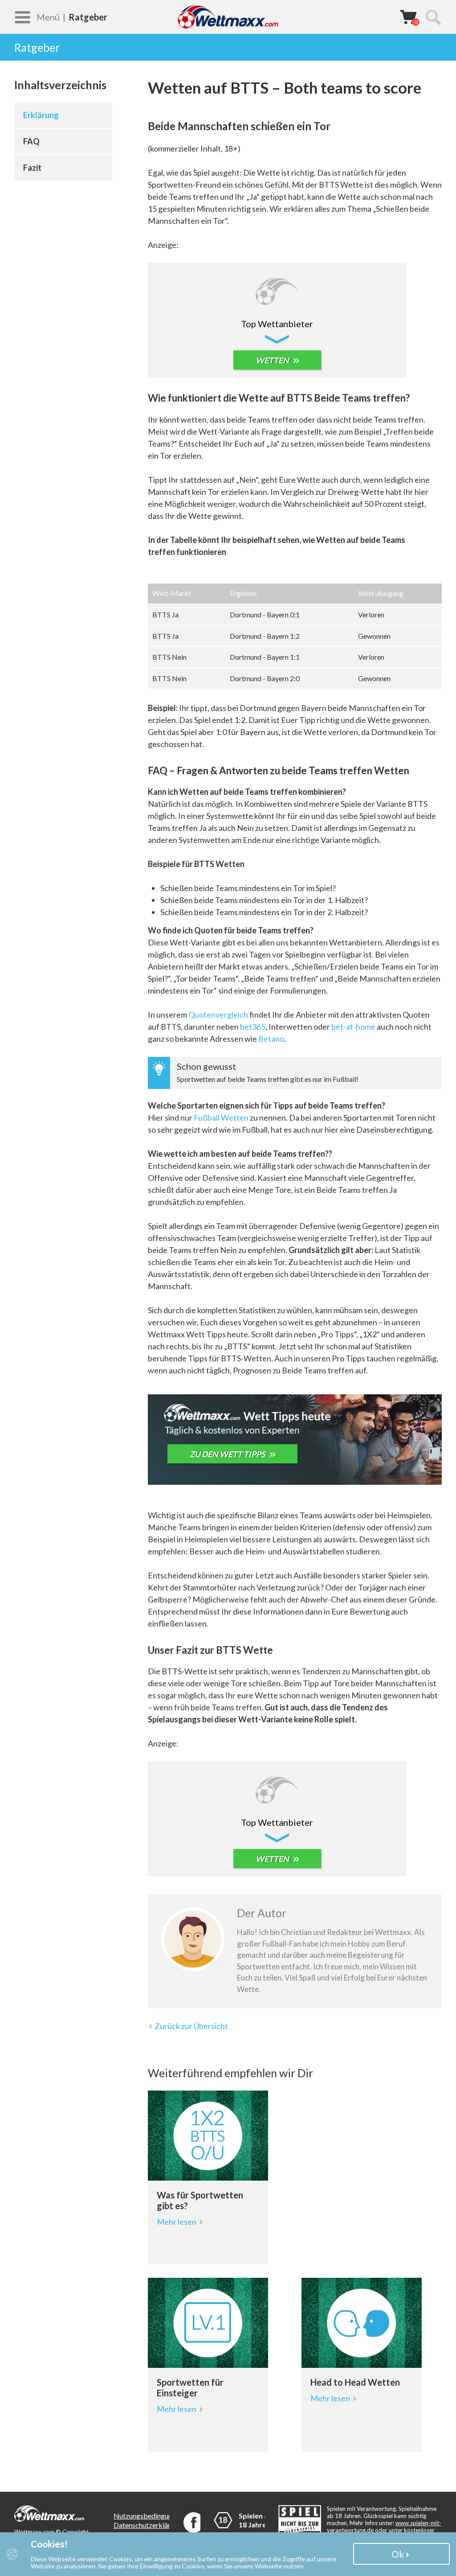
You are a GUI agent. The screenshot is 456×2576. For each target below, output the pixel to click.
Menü (48, 17)
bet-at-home (353, 1027)
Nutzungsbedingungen (148, 2516)
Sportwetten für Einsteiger (190, 2387)
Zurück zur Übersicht (191, 2026)
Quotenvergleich (218, 1015)
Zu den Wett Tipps (228, 1454)
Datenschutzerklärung (148, 2525)
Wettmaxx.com (228, 17)
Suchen (433, 17)
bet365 (253, 1027)
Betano (271, 1039)
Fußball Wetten (221, 1117)
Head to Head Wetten (355, 2382)
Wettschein (408, 16)
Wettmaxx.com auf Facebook (194, 2523)
